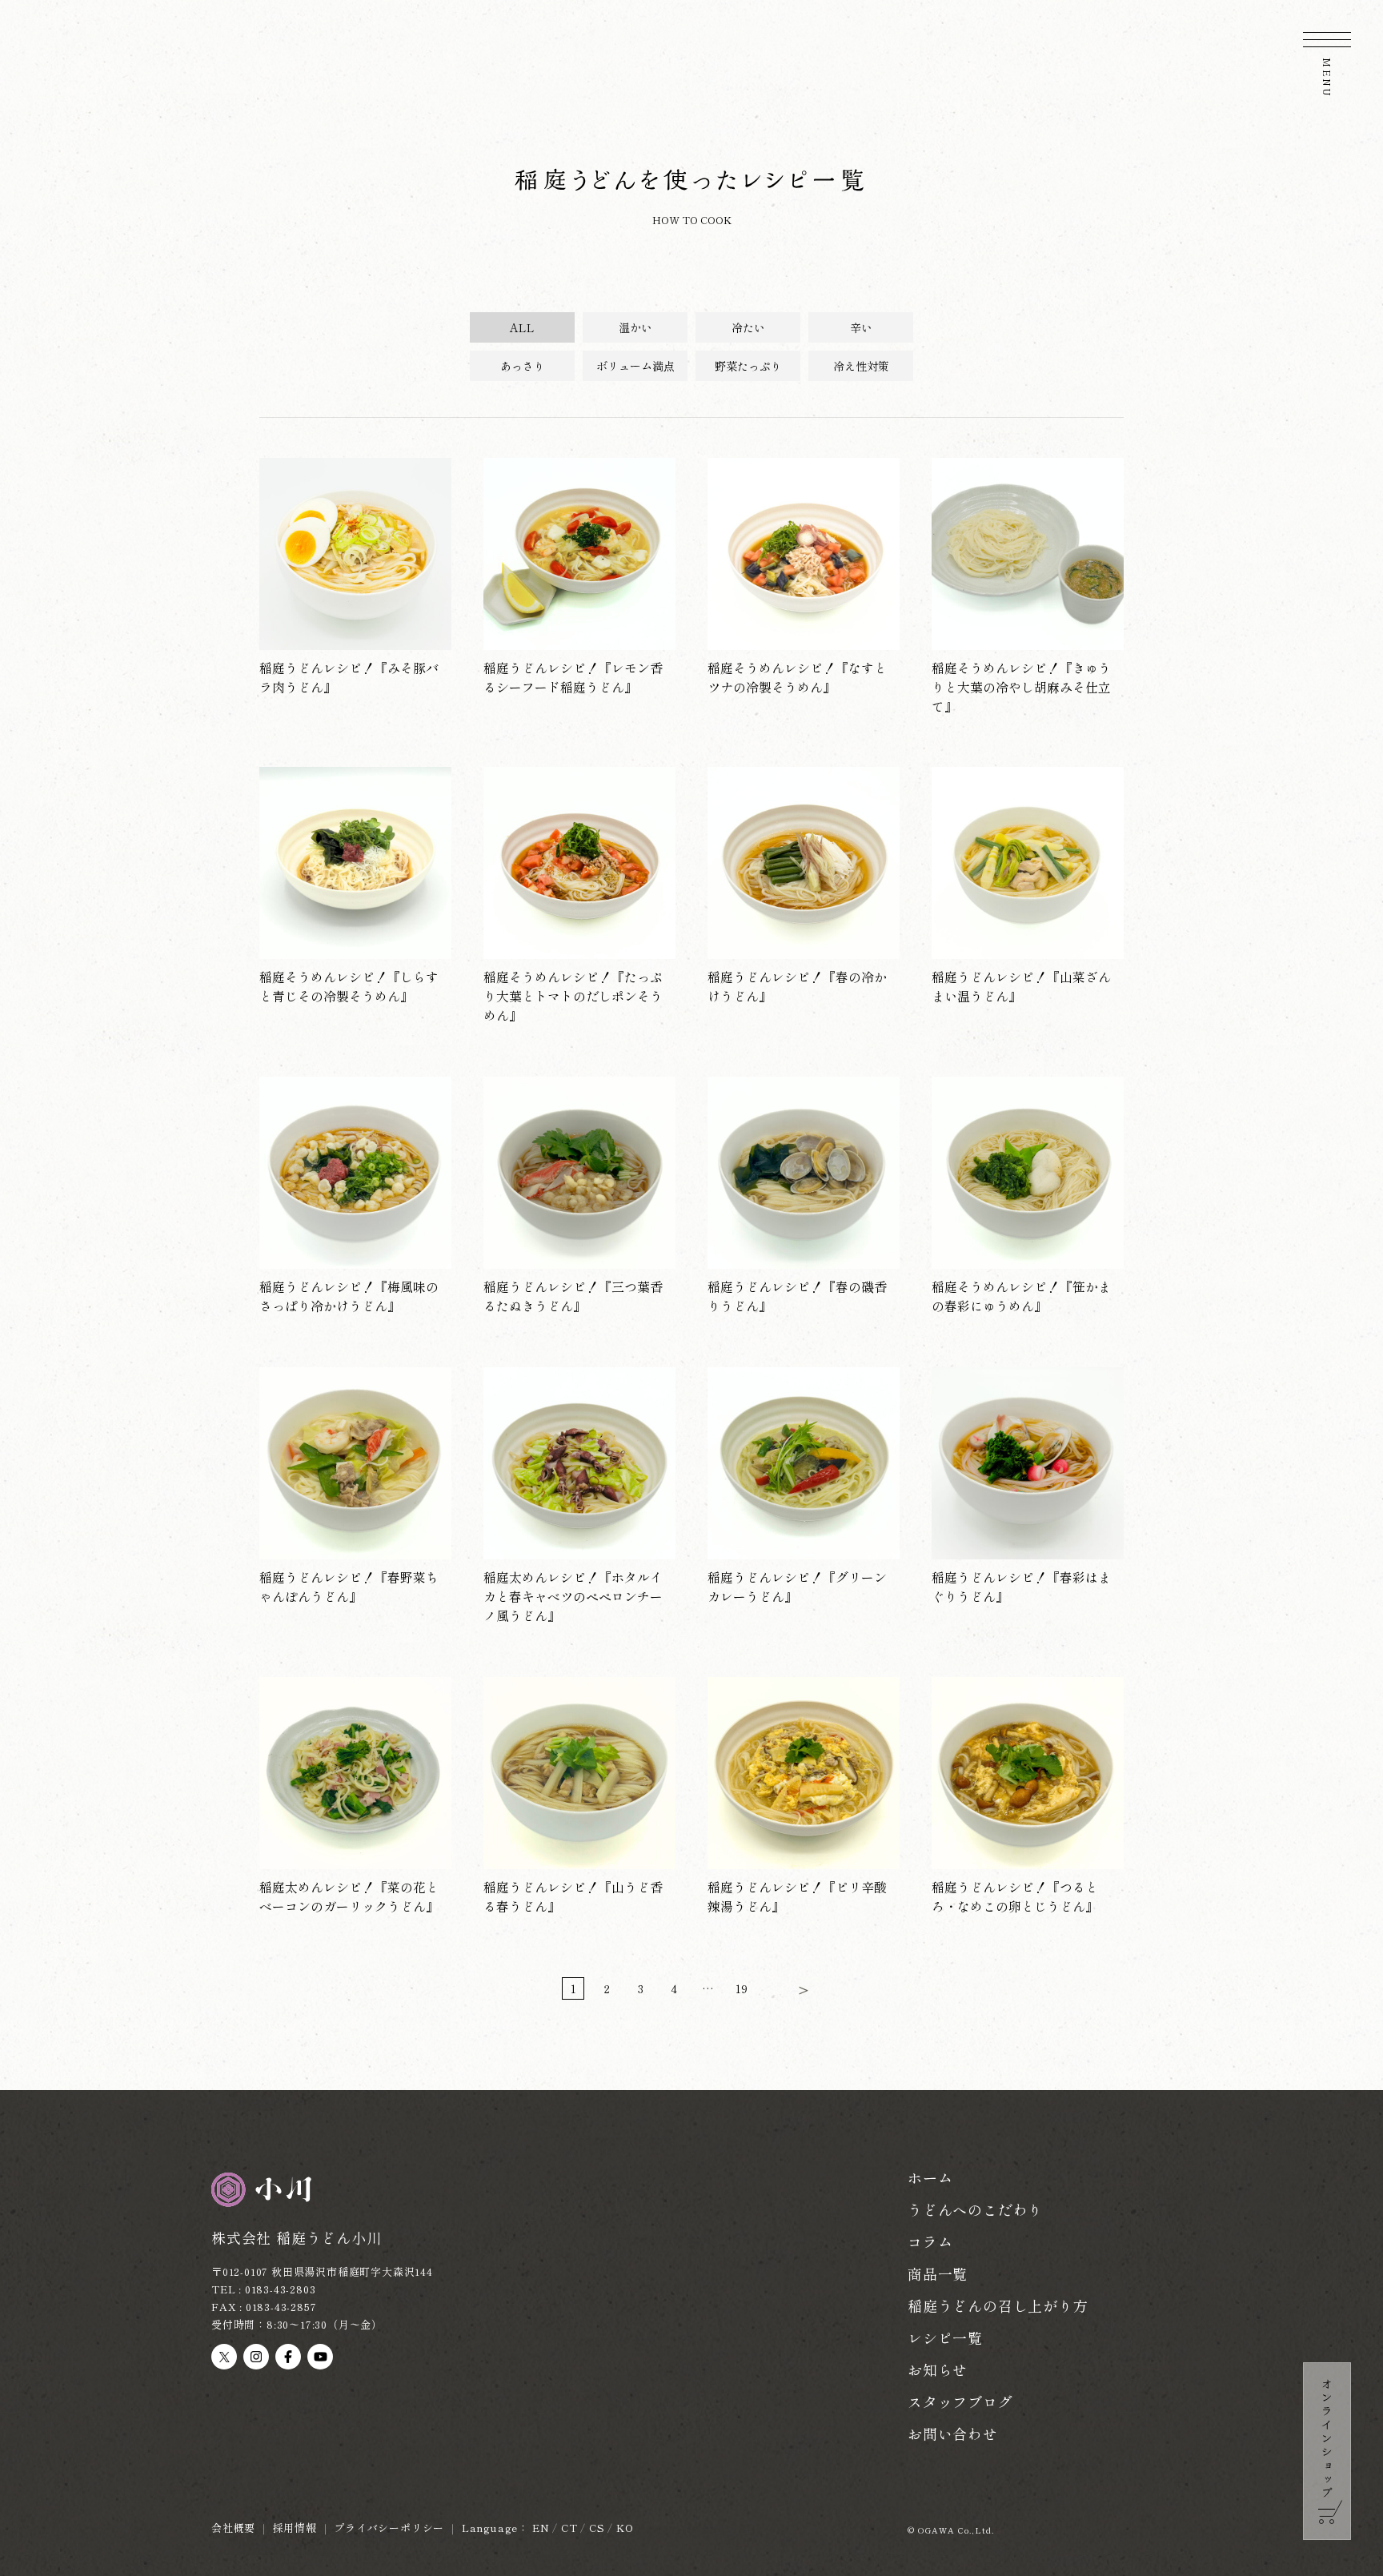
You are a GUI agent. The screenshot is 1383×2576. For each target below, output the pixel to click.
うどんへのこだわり (975, 2209)
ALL (522, 327)
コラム (930, 2241)
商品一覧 (938, 2273)
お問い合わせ (953, 2434)
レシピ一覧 (945, 2337)
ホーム (930, 2177)
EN (541, 2528)
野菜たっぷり (748, 366)
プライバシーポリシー (389, 2528)
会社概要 (233, 2528)
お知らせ (938, 2369)
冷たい (748, 327)
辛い (861, 327)
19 (742, 1988)
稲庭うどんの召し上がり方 (998, 2305)
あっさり (523, 366)
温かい (635, 327)
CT (569, 2528)
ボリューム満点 (635, 366)
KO (625, 2528)
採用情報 (295, 2528)
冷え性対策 (861, 366)
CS (597, 2528)
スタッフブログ (960, 2401)
